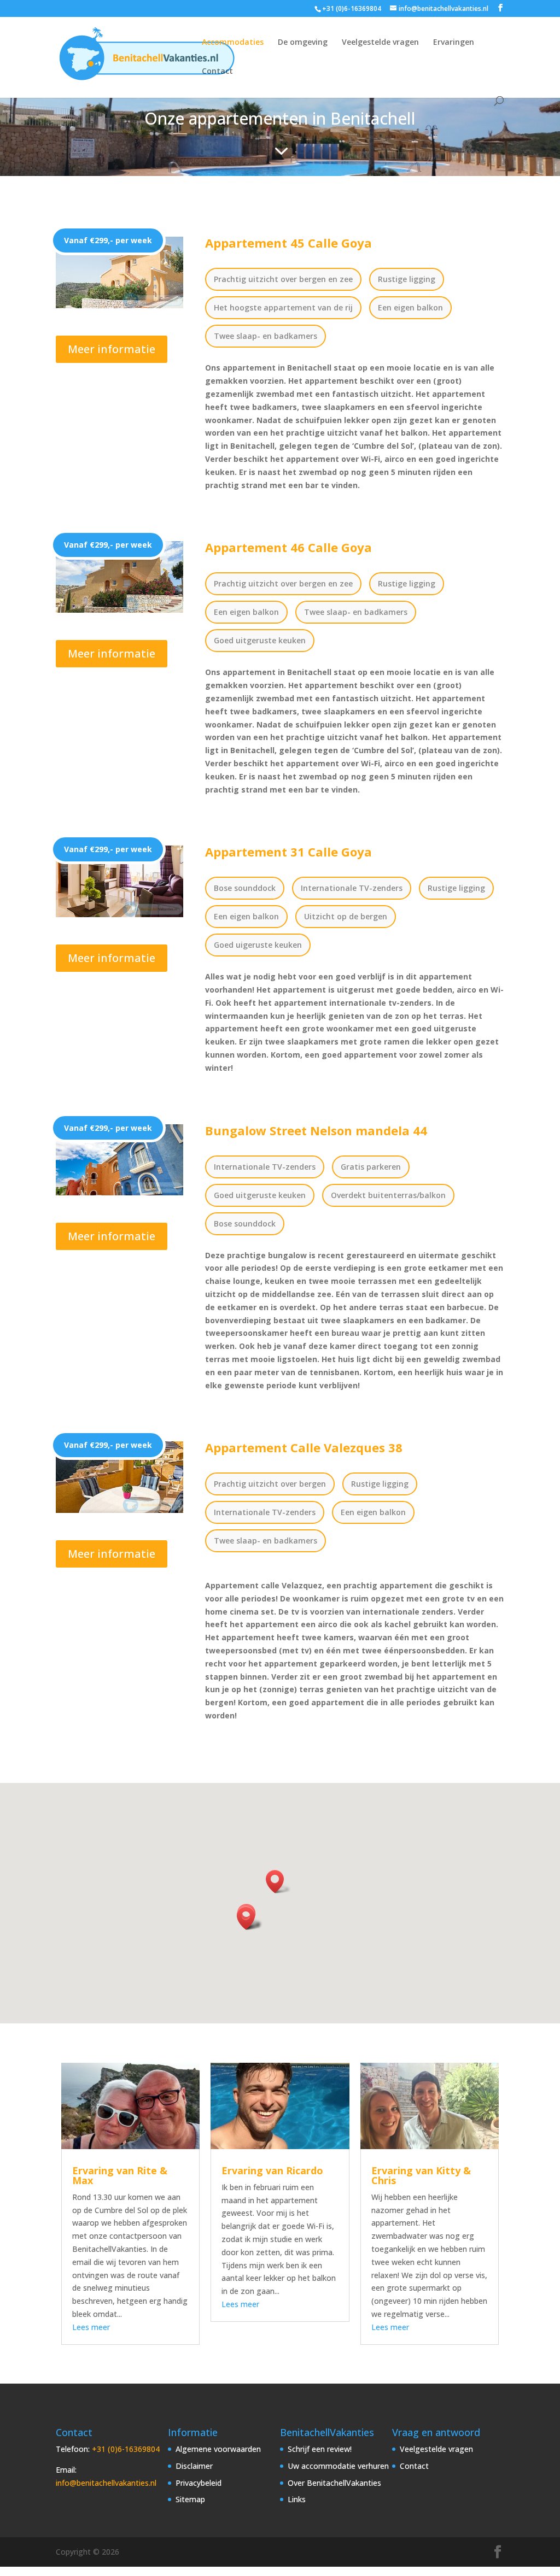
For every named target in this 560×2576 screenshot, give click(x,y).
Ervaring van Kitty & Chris (421, 2175)
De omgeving (303, 43)
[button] (249, 1918)
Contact (217, 72)
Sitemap (190, 2499)
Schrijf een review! (320, 2449)
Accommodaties (233, 43)
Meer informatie (112, 349)
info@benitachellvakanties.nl (106, 2483)
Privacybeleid (199, 2483)
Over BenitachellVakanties (334, 2483)
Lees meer (91, 2327)
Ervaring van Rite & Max (120, 2175)
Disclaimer (194, 2466)
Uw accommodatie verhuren (338, 2466)
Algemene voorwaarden (218, 2449)
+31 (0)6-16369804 (126, 2449)
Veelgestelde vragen (380, 43)
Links (297, 2499)
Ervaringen (454, 43)
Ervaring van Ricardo (272, 2170)
